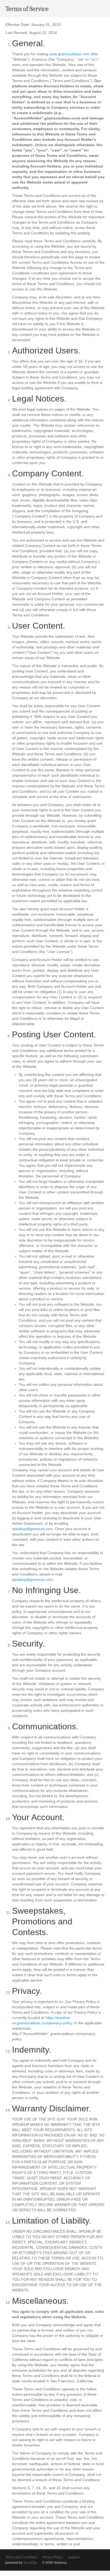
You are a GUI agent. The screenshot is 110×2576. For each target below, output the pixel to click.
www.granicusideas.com (69, 54)
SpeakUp (30, 2563)
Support (74, 2557)
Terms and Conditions (21, 2557)
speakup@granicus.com (32, 1529)
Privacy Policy (53, 2557)
